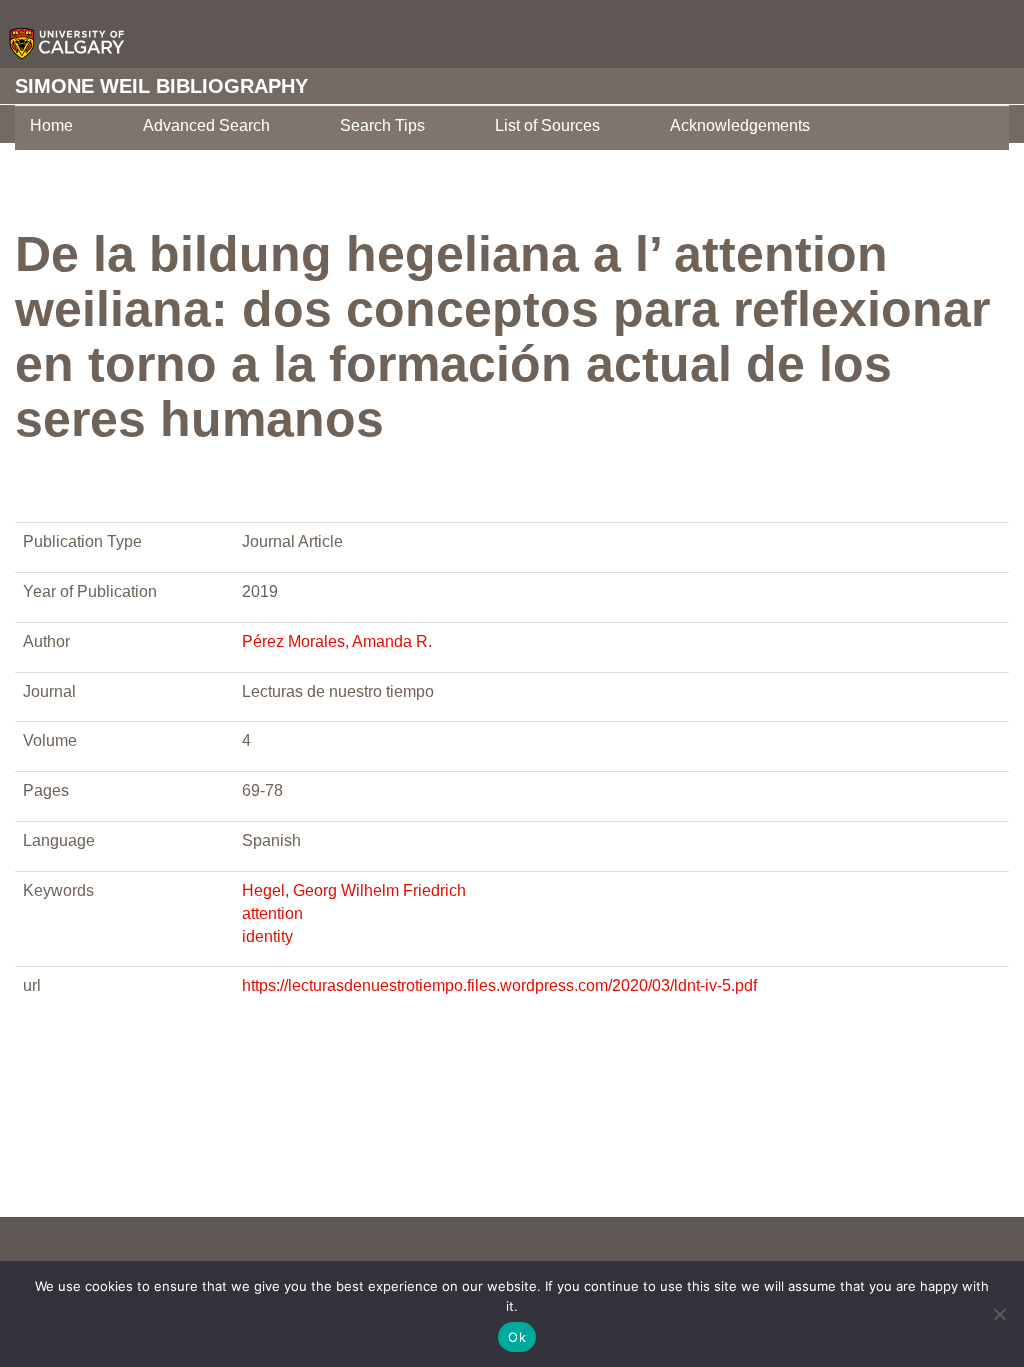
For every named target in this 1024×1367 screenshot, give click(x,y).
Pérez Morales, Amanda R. (337, 641)
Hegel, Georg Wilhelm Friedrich (354, 890)
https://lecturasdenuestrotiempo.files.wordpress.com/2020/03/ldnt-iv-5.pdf (499, 985)
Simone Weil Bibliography (161, 86)
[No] (999, 1314)
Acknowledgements (740, 125)
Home (51, 125)
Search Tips (382, 125)
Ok (517, 1337)
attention (272, 913)
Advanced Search (206, 125)
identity (267, 936)
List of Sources (547, 125)
